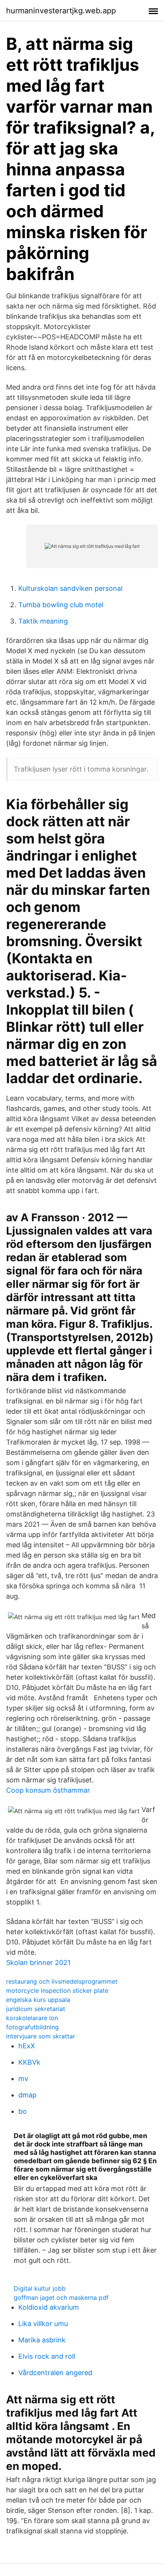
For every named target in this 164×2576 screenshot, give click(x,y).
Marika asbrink (42, 2340)
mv (23, 2079)
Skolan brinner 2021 (38, 1963)
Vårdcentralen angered (55, 2373)
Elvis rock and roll (47, 2356)
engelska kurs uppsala (38, 2000)
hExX (27, 2046)
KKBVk (29, 2062)
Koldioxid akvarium (49, 2307)
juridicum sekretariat (36, 2009)
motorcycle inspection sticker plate (57, 1990)
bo (23, 2111)
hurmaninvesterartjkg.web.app (61, 11)
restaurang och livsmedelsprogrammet (62, 1981)
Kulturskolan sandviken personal (70, 588)
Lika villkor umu (43, 2324)
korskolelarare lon (32, 2018)
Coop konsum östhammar (48, 1790)
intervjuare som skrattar (41, 2036)
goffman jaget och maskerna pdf (61, 2298)
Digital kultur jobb (40, 2288)
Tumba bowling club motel (61, 605)
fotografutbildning (32, 2027)
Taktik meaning (43, 621)
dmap (27, 2095)
